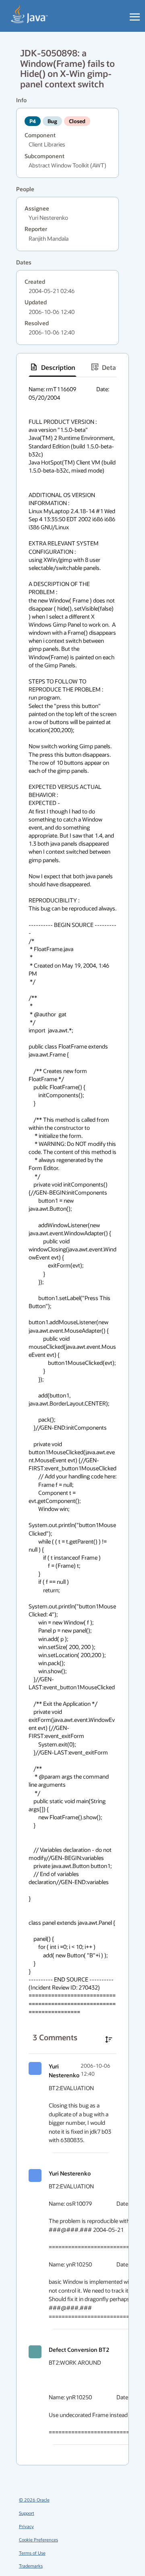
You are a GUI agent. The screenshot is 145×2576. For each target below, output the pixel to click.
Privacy (26, 2526)
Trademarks (31, 2566)
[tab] (53, 367)
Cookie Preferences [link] (38, 2540)
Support (27, 2513)
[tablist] (72, 367)
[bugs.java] (30, 14)
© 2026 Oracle (34, 2500)
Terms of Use (32, 2553)
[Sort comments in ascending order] (109, 2039)
